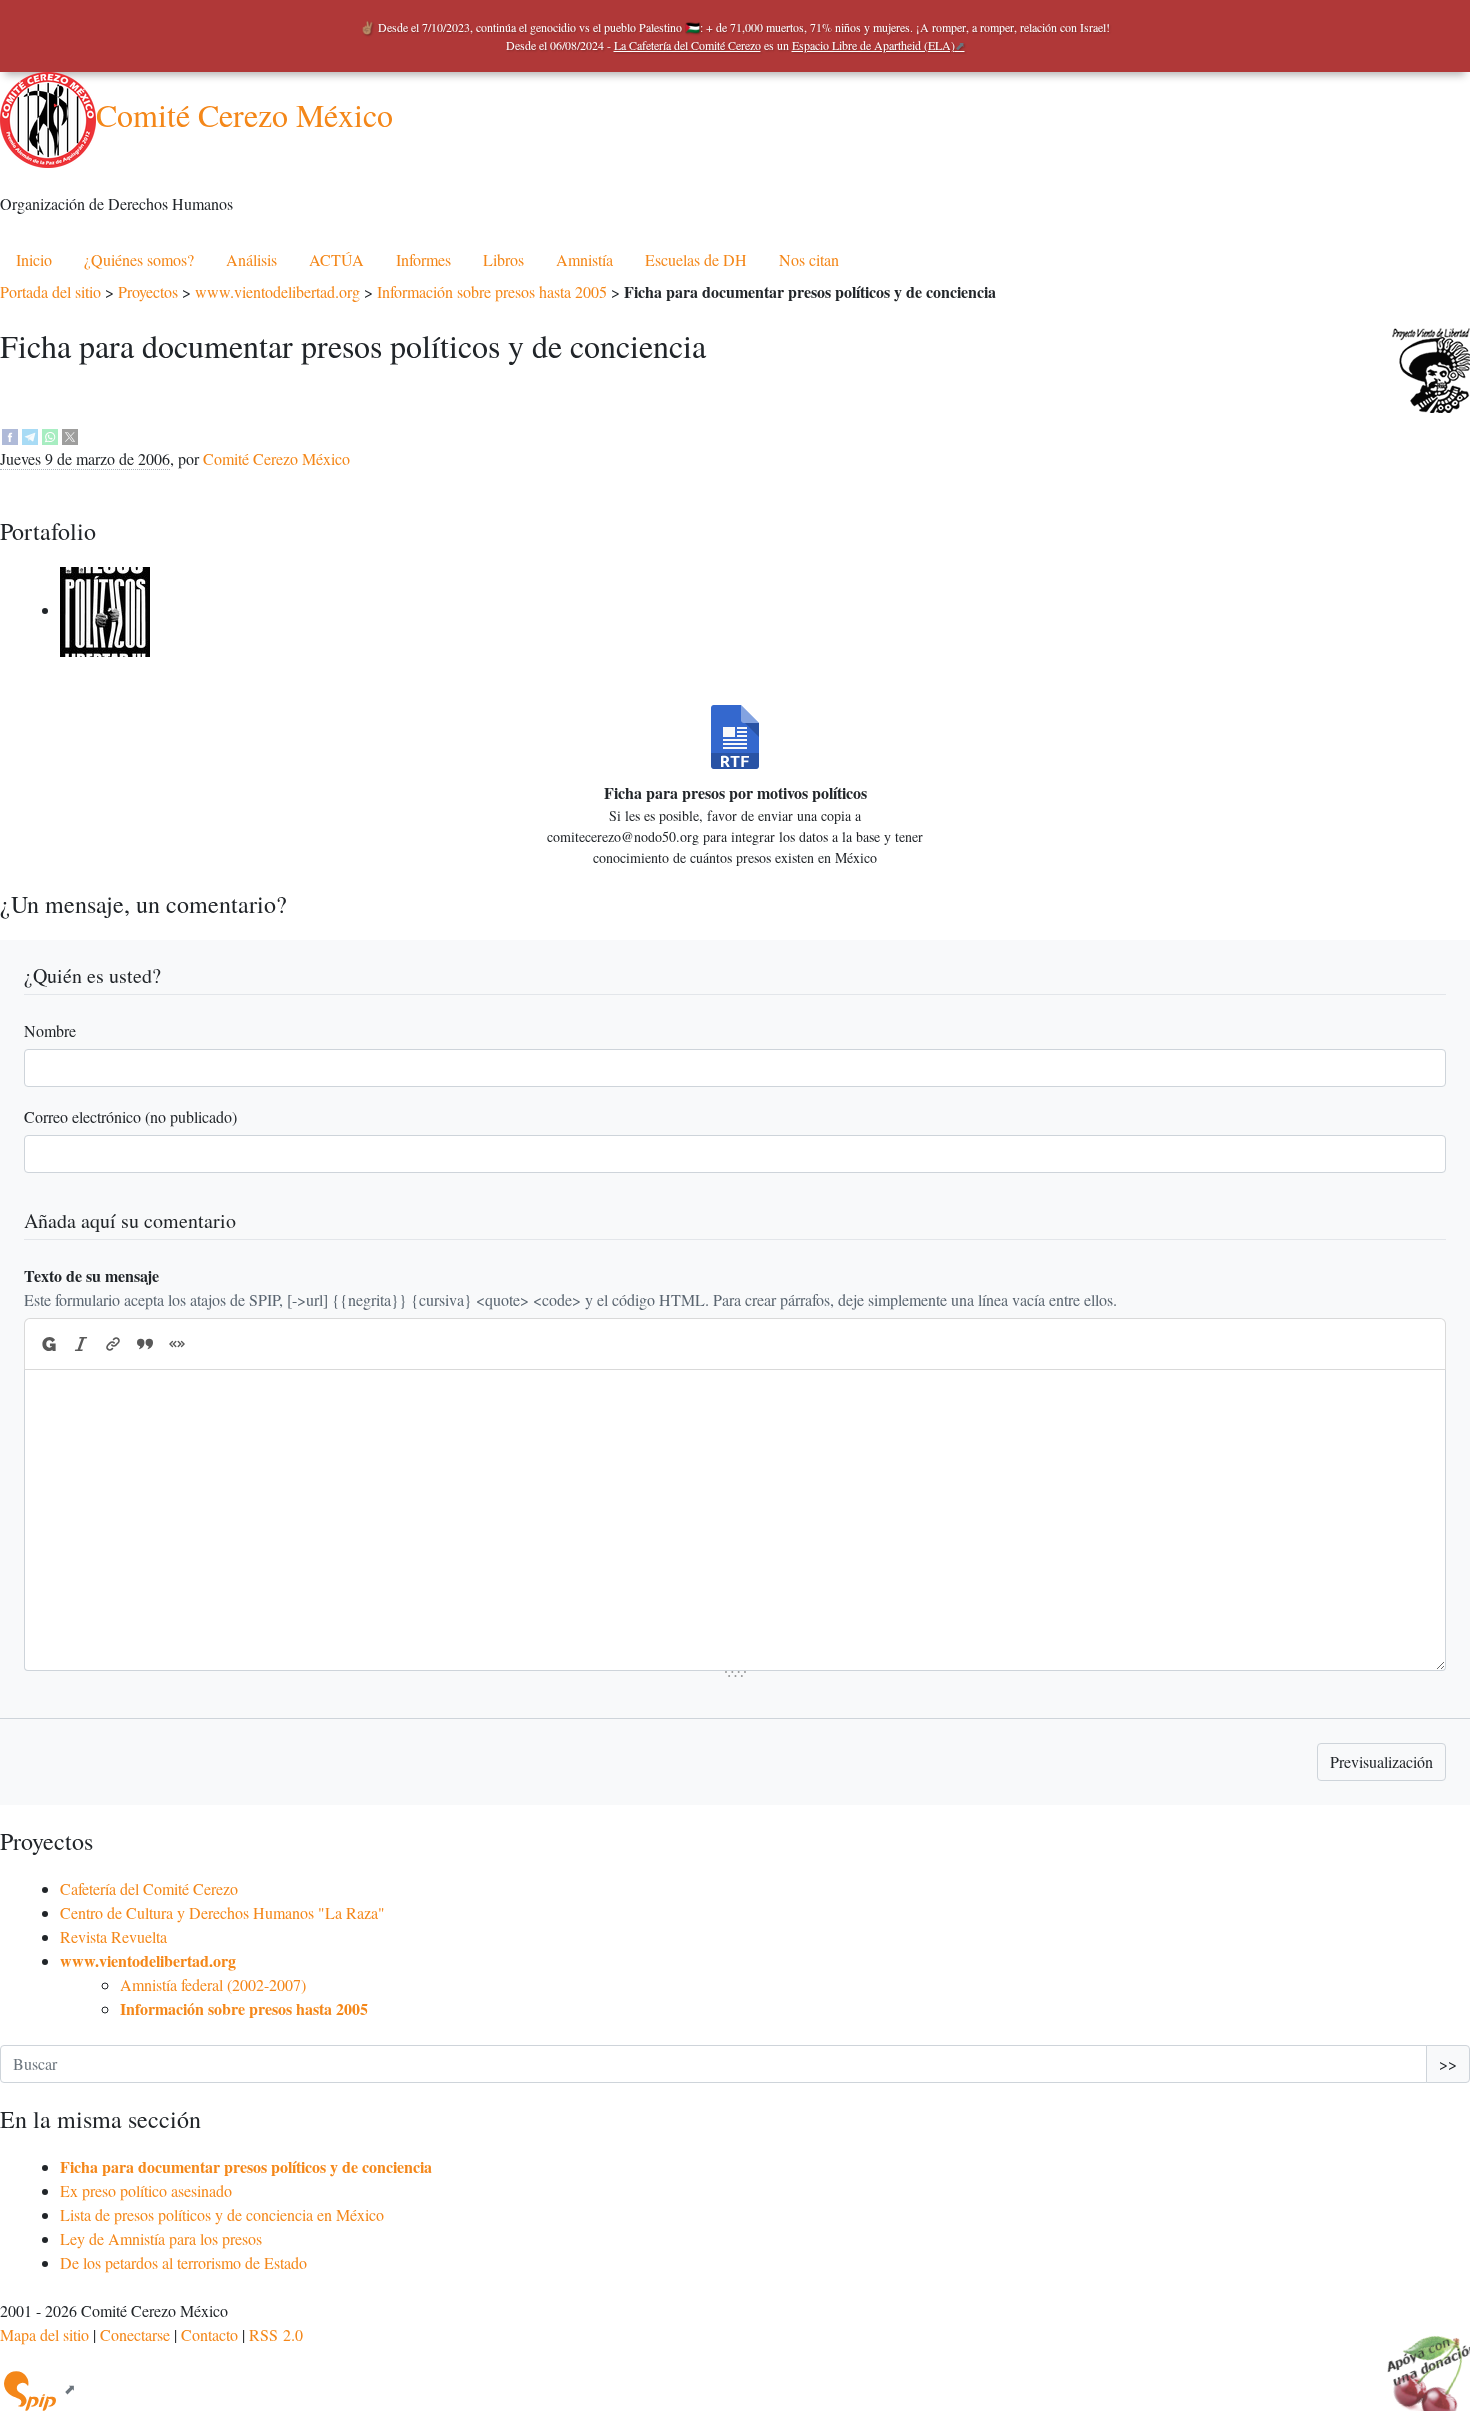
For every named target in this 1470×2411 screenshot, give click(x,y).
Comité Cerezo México (244, 114)
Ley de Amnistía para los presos (161, 2238)
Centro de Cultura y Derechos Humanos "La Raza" (222, 1912)
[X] (70, 434)
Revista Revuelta (113, 1936)
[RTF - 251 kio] (735, 737)
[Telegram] (30, 434)
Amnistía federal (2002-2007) (213, 1984)
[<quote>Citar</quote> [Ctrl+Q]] (145, 1344)
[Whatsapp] (50, 434)
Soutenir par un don (1420, 2361)
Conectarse (135, 2334)
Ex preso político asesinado (146, 2190)
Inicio (34, 259)
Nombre (50, 1030)
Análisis (251, 259)
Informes (423, 259)
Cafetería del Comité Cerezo (149, 1888)
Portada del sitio (50, 291)
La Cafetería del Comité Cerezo (687, 45)
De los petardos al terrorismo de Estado (183, 2262)
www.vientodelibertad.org (277, 291)
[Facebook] (10, 434)
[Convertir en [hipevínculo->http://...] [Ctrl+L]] (113, 1344)
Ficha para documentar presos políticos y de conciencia (246, 2166)
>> (1448, 2063)
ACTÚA (336, 259)
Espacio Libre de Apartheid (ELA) (873, 45)
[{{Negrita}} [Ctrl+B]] (48, 1344)
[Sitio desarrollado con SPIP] (38, 2388)
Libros (503, 259)
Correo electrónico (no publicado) (130, 1116)
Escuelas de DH (696, 259)
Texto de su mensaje (91, 1275)
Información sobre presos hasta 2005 (492, 291)
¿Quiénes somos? (139, 259)
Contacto (209, 2334)
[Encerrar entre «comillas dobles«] (177, 1344)
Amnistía (584, 259)
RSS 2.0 (276, 2334)
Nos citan (809, 259)
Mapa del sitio (44, 2334)
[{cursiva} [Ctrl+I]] (81, 1344)
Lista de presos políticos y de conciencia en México (222, 2214)
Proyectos (148, 291)
